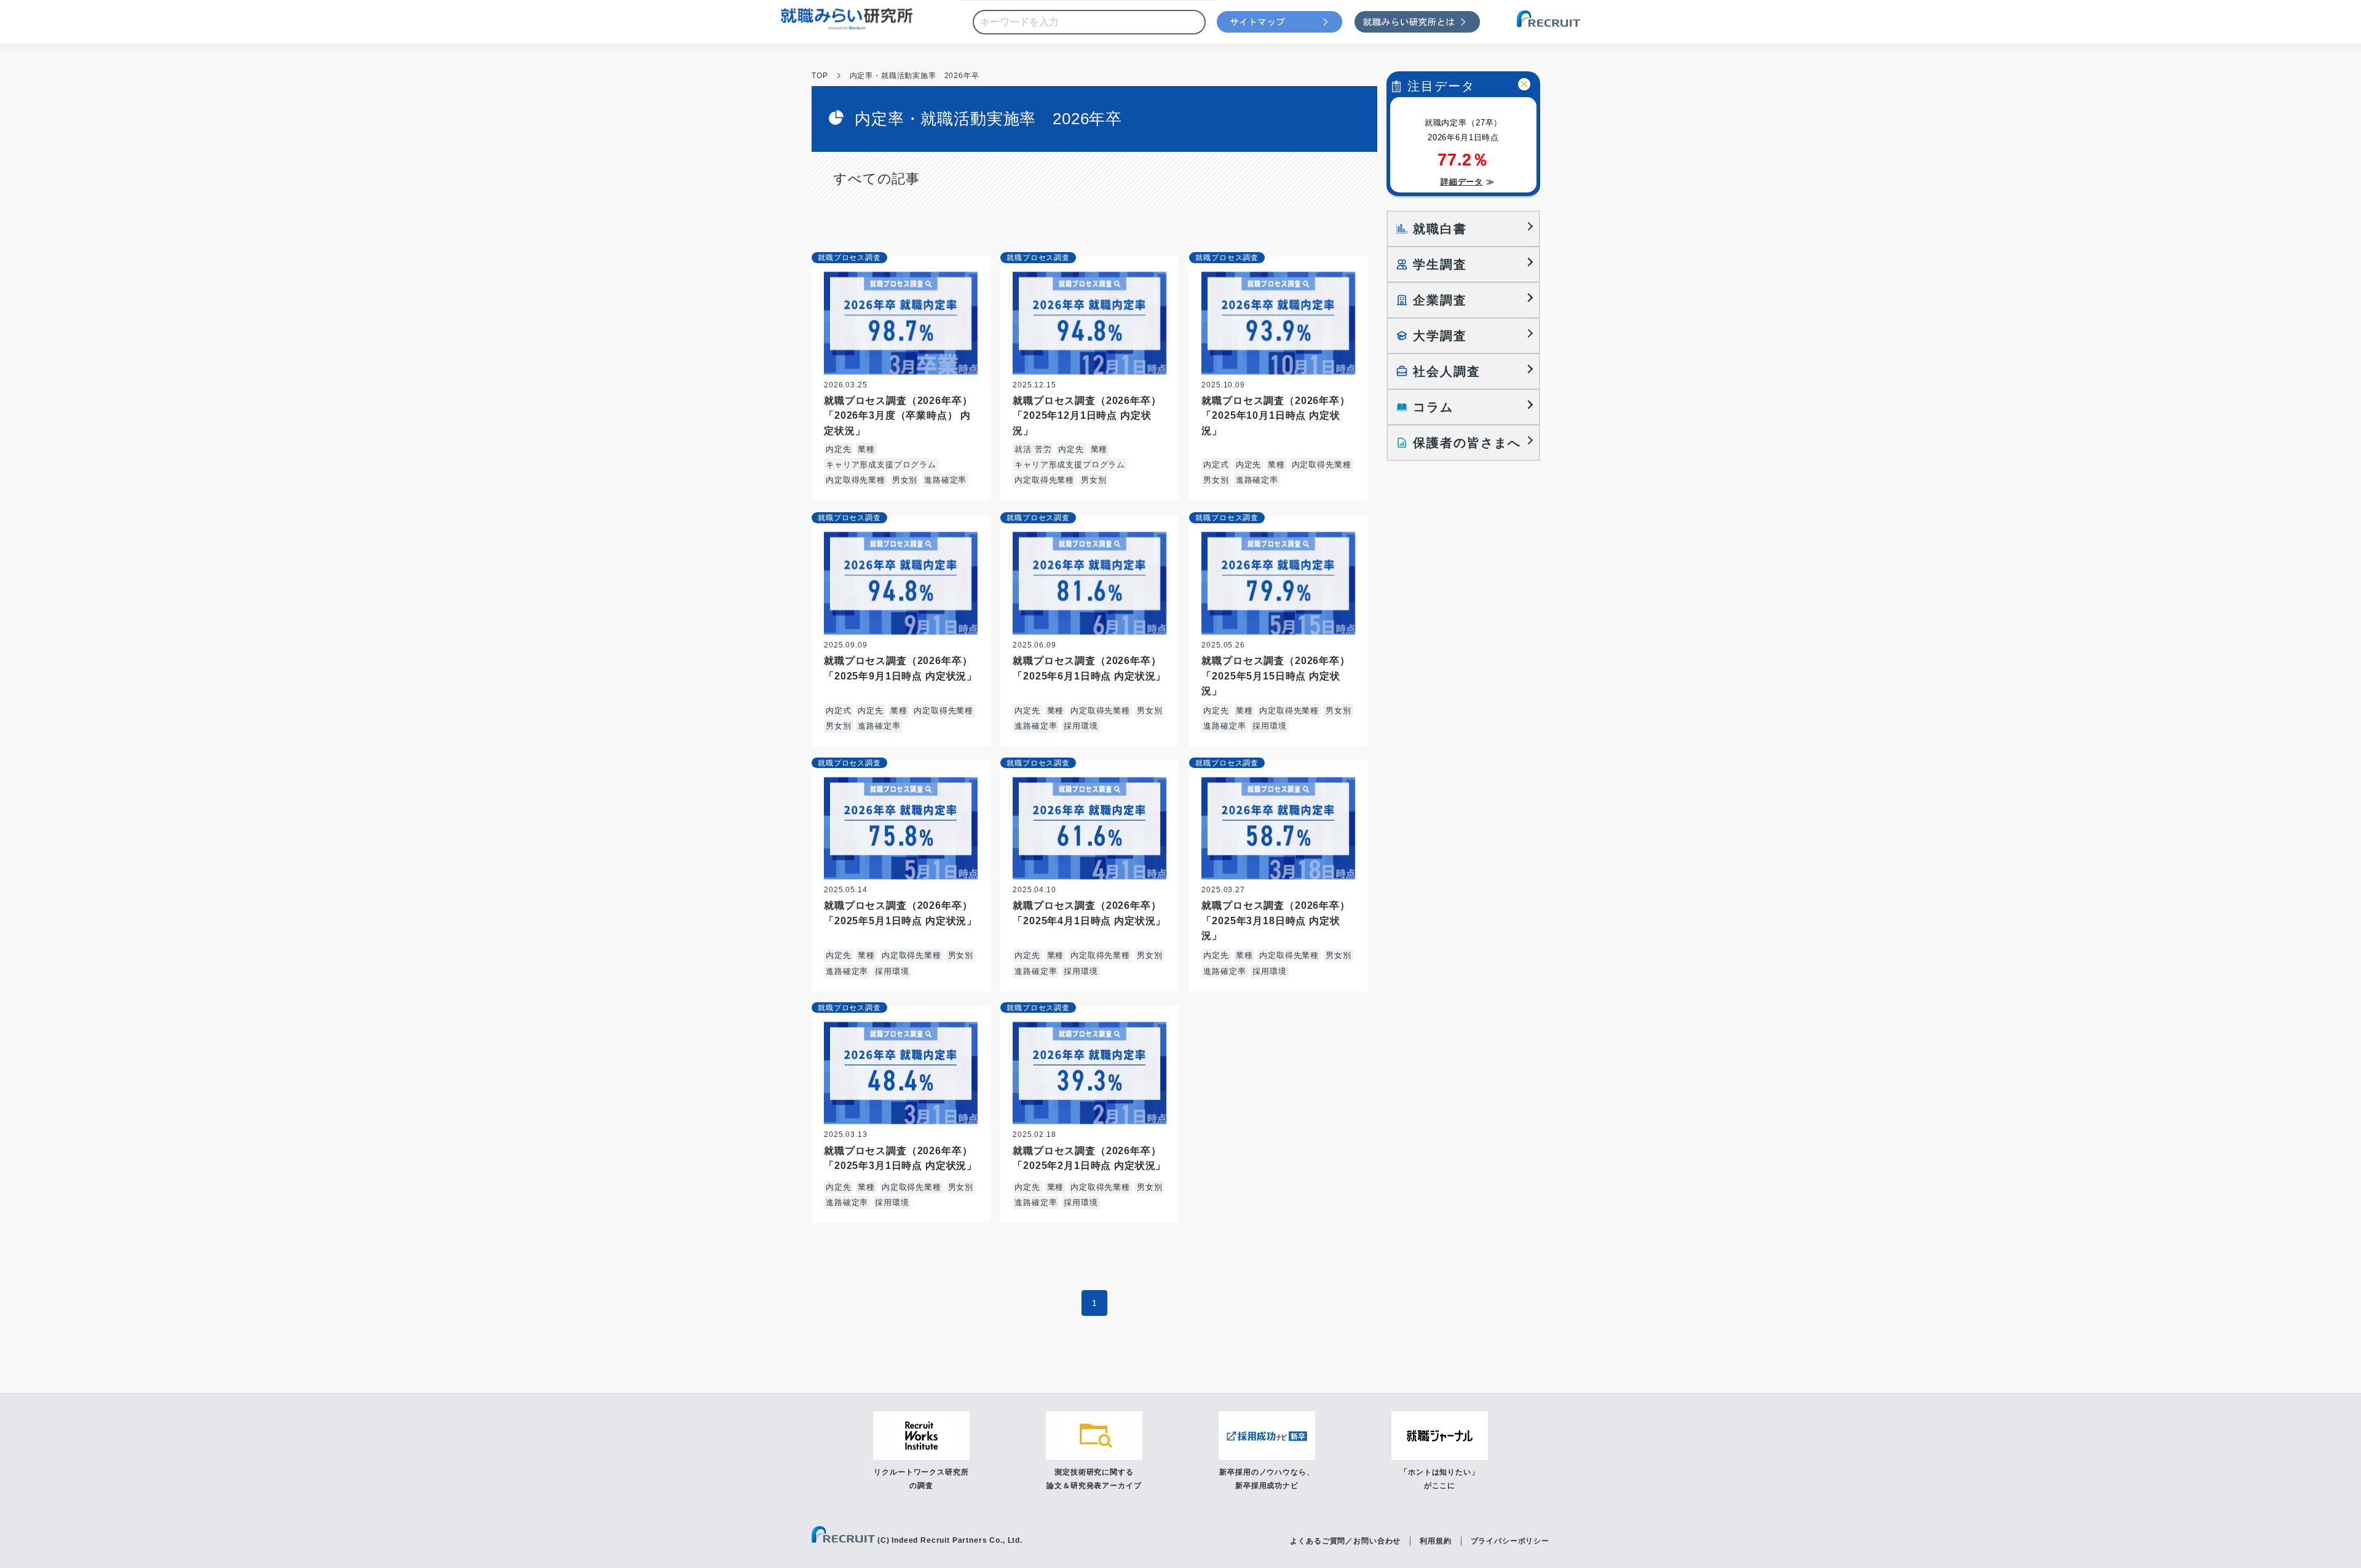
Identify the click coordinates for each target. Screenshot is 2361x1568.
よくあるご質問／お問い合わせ (1345, 1541)
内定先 (839, 449)
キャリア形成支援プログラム (881, 465)
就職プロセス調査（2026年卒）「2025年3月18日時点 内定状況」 (1275, 920)
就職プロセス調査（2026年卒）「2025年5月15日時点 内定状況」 (1275, 675)
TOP (820, 76)
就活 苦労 (1033, 449)
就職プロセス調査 (849, 258)
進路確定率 (945, 480)
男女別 (905, 480)
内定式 (1216, 465)
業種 (866, 449)
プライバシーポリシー (1510, 1541)
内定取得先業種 (856, 480)
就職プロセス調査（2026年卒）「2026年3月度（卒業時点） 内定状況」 (898, 415)
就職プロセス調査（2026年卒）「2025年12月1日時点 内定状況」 (1087, 415)
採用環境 (1081, 726)
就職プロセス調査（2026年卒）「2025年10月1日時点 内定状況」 (1275, 415)
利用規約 (1435, 1541)
